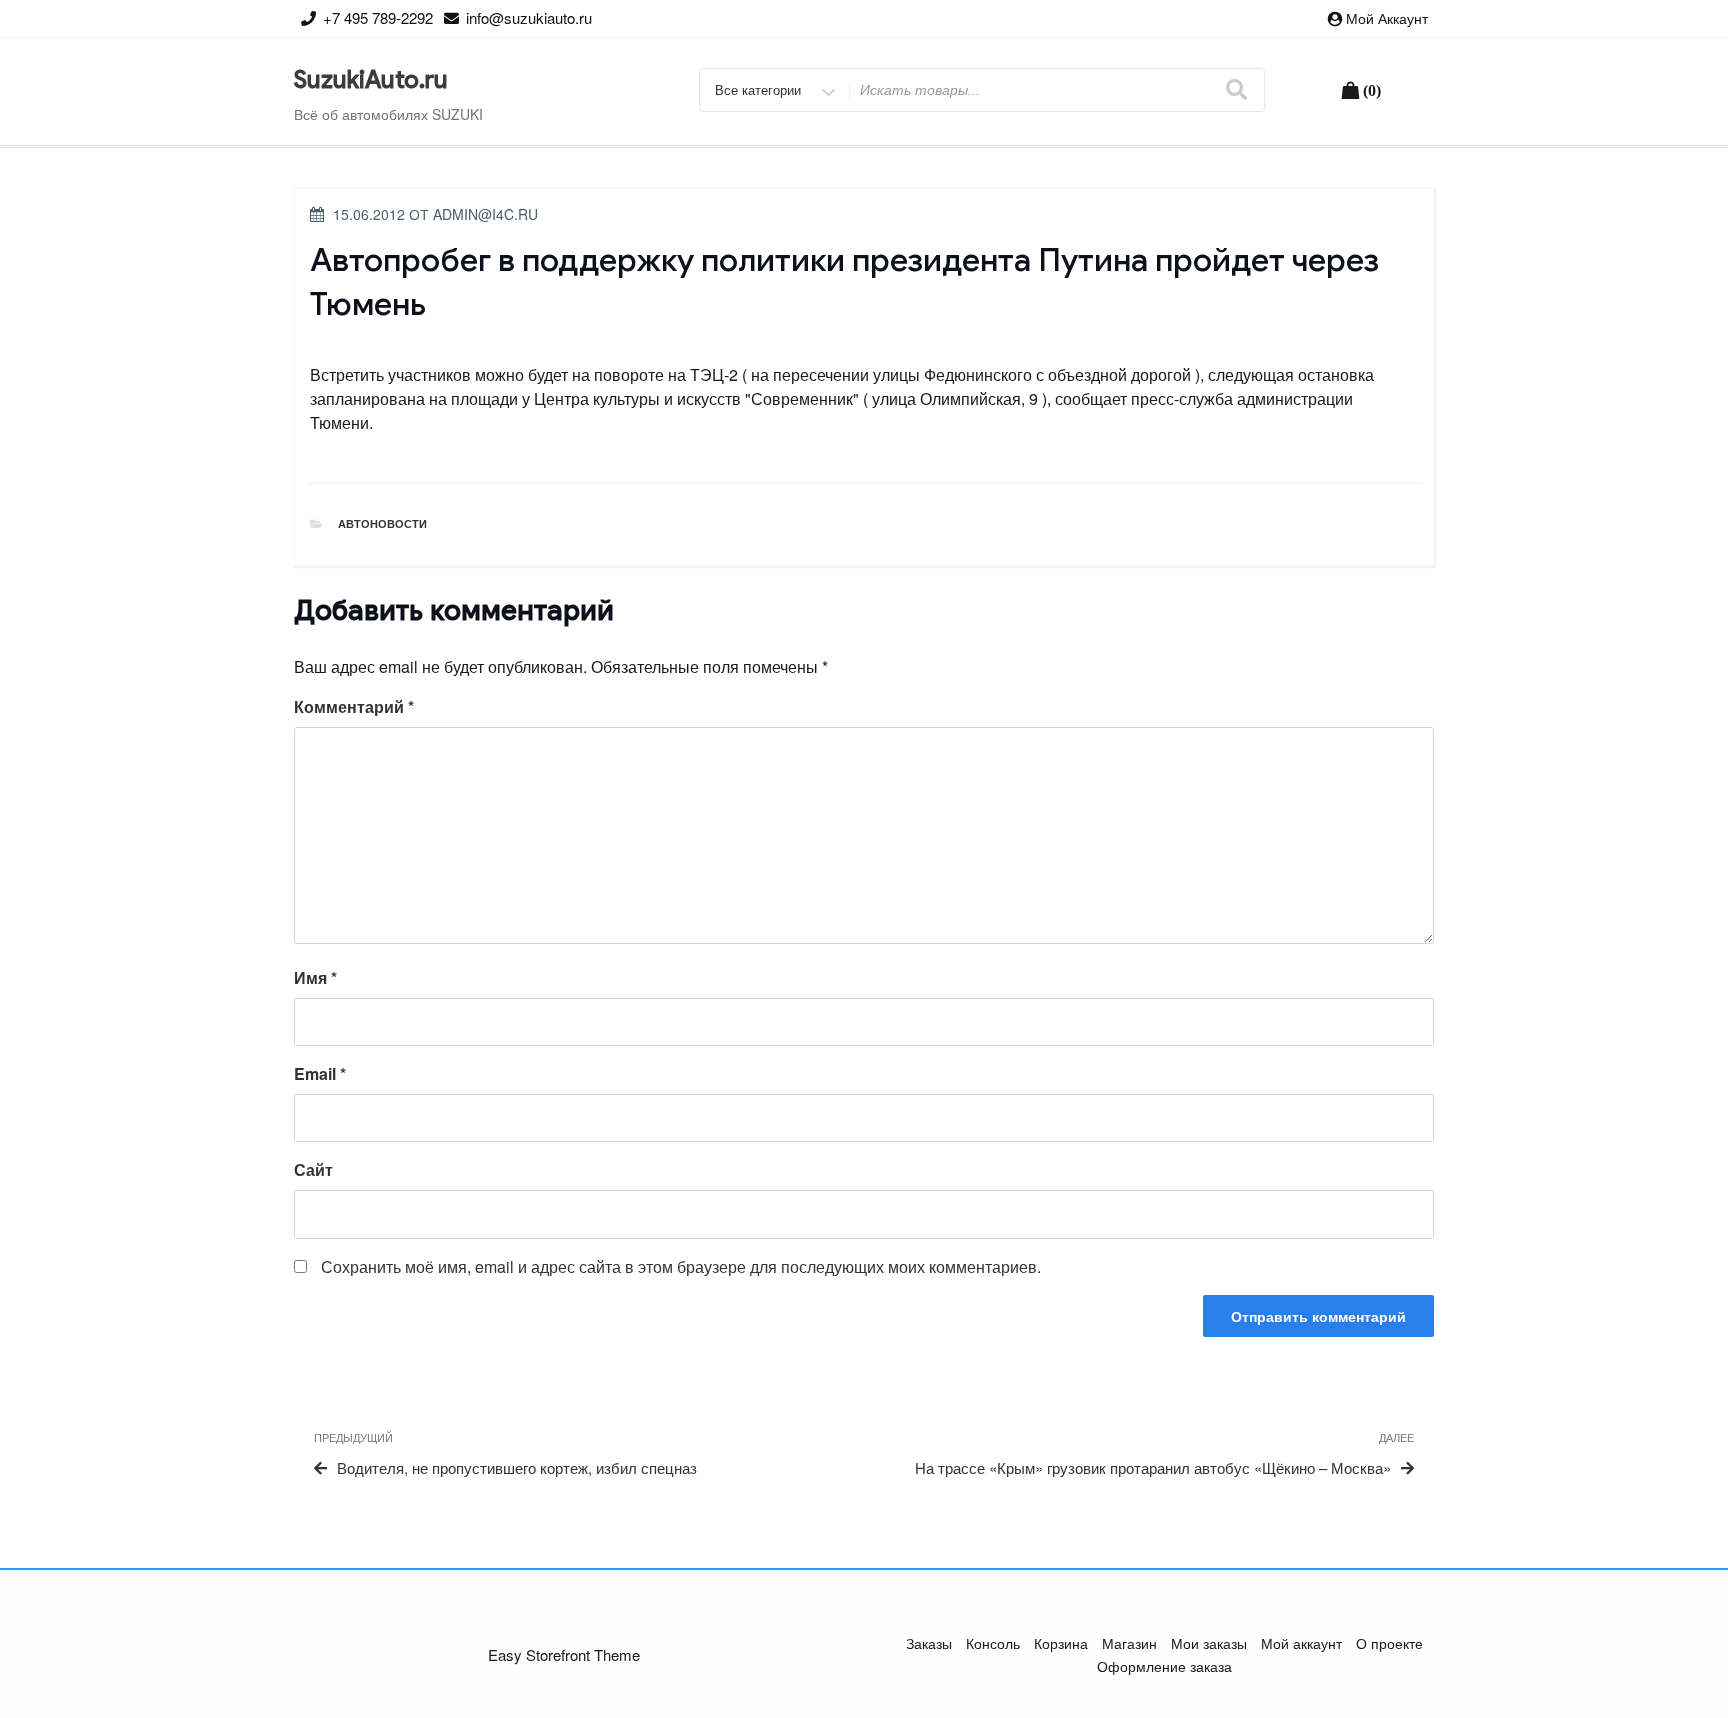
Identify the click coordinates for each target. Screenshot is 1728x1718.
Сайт (313, 1169)
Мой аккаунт (1387, 18)
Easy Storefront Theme (564, 1654)
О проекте (1389, 1643)
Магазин (1129, 1643)
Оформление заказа (1164, 1666)
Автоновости (382, 523)
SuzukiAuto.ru (371, 80)
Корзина (1061, 1643)
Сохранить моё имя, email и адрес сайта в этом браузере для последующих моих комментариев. (681, 1266)
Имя (315, 977)
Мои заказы (1209, 1643)
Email (320, 1073)
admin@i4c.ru (485, 214)
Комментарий (354, 706)
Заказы (929, 1643)
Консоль (993, 1643)
